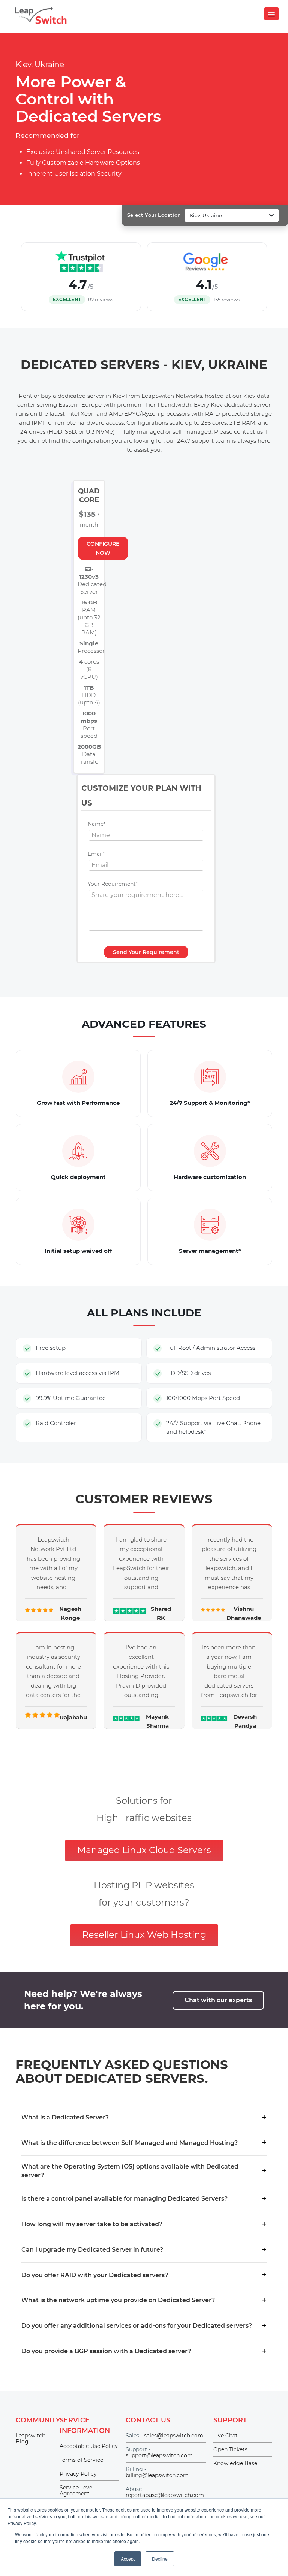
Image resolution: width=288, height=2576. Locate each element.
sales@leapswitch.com (174, 2436)
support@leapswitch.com (159, 2455)
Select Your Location (154, 215)
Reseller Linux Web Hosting (144, 1935)
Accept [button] (128, 2559)
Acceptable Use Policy (89, 2446)
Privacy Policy (78, 2474)
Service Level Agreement (77, 2491)
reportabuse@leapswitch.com (165, 2495)
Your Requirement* (113, 884)
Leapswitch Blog (31, 2439)
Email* (96, 854)
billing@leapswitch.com (157, 2475)
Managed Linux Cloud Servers (144, 1850)
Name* (97, 824)
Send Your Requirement (146, 952)
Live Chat (226, 2436)
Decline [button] (160, 2559)
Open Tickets (230, 2449)
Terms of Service (81, 2460)
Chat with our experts (218, 2000)
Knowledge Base (235, 2463)
